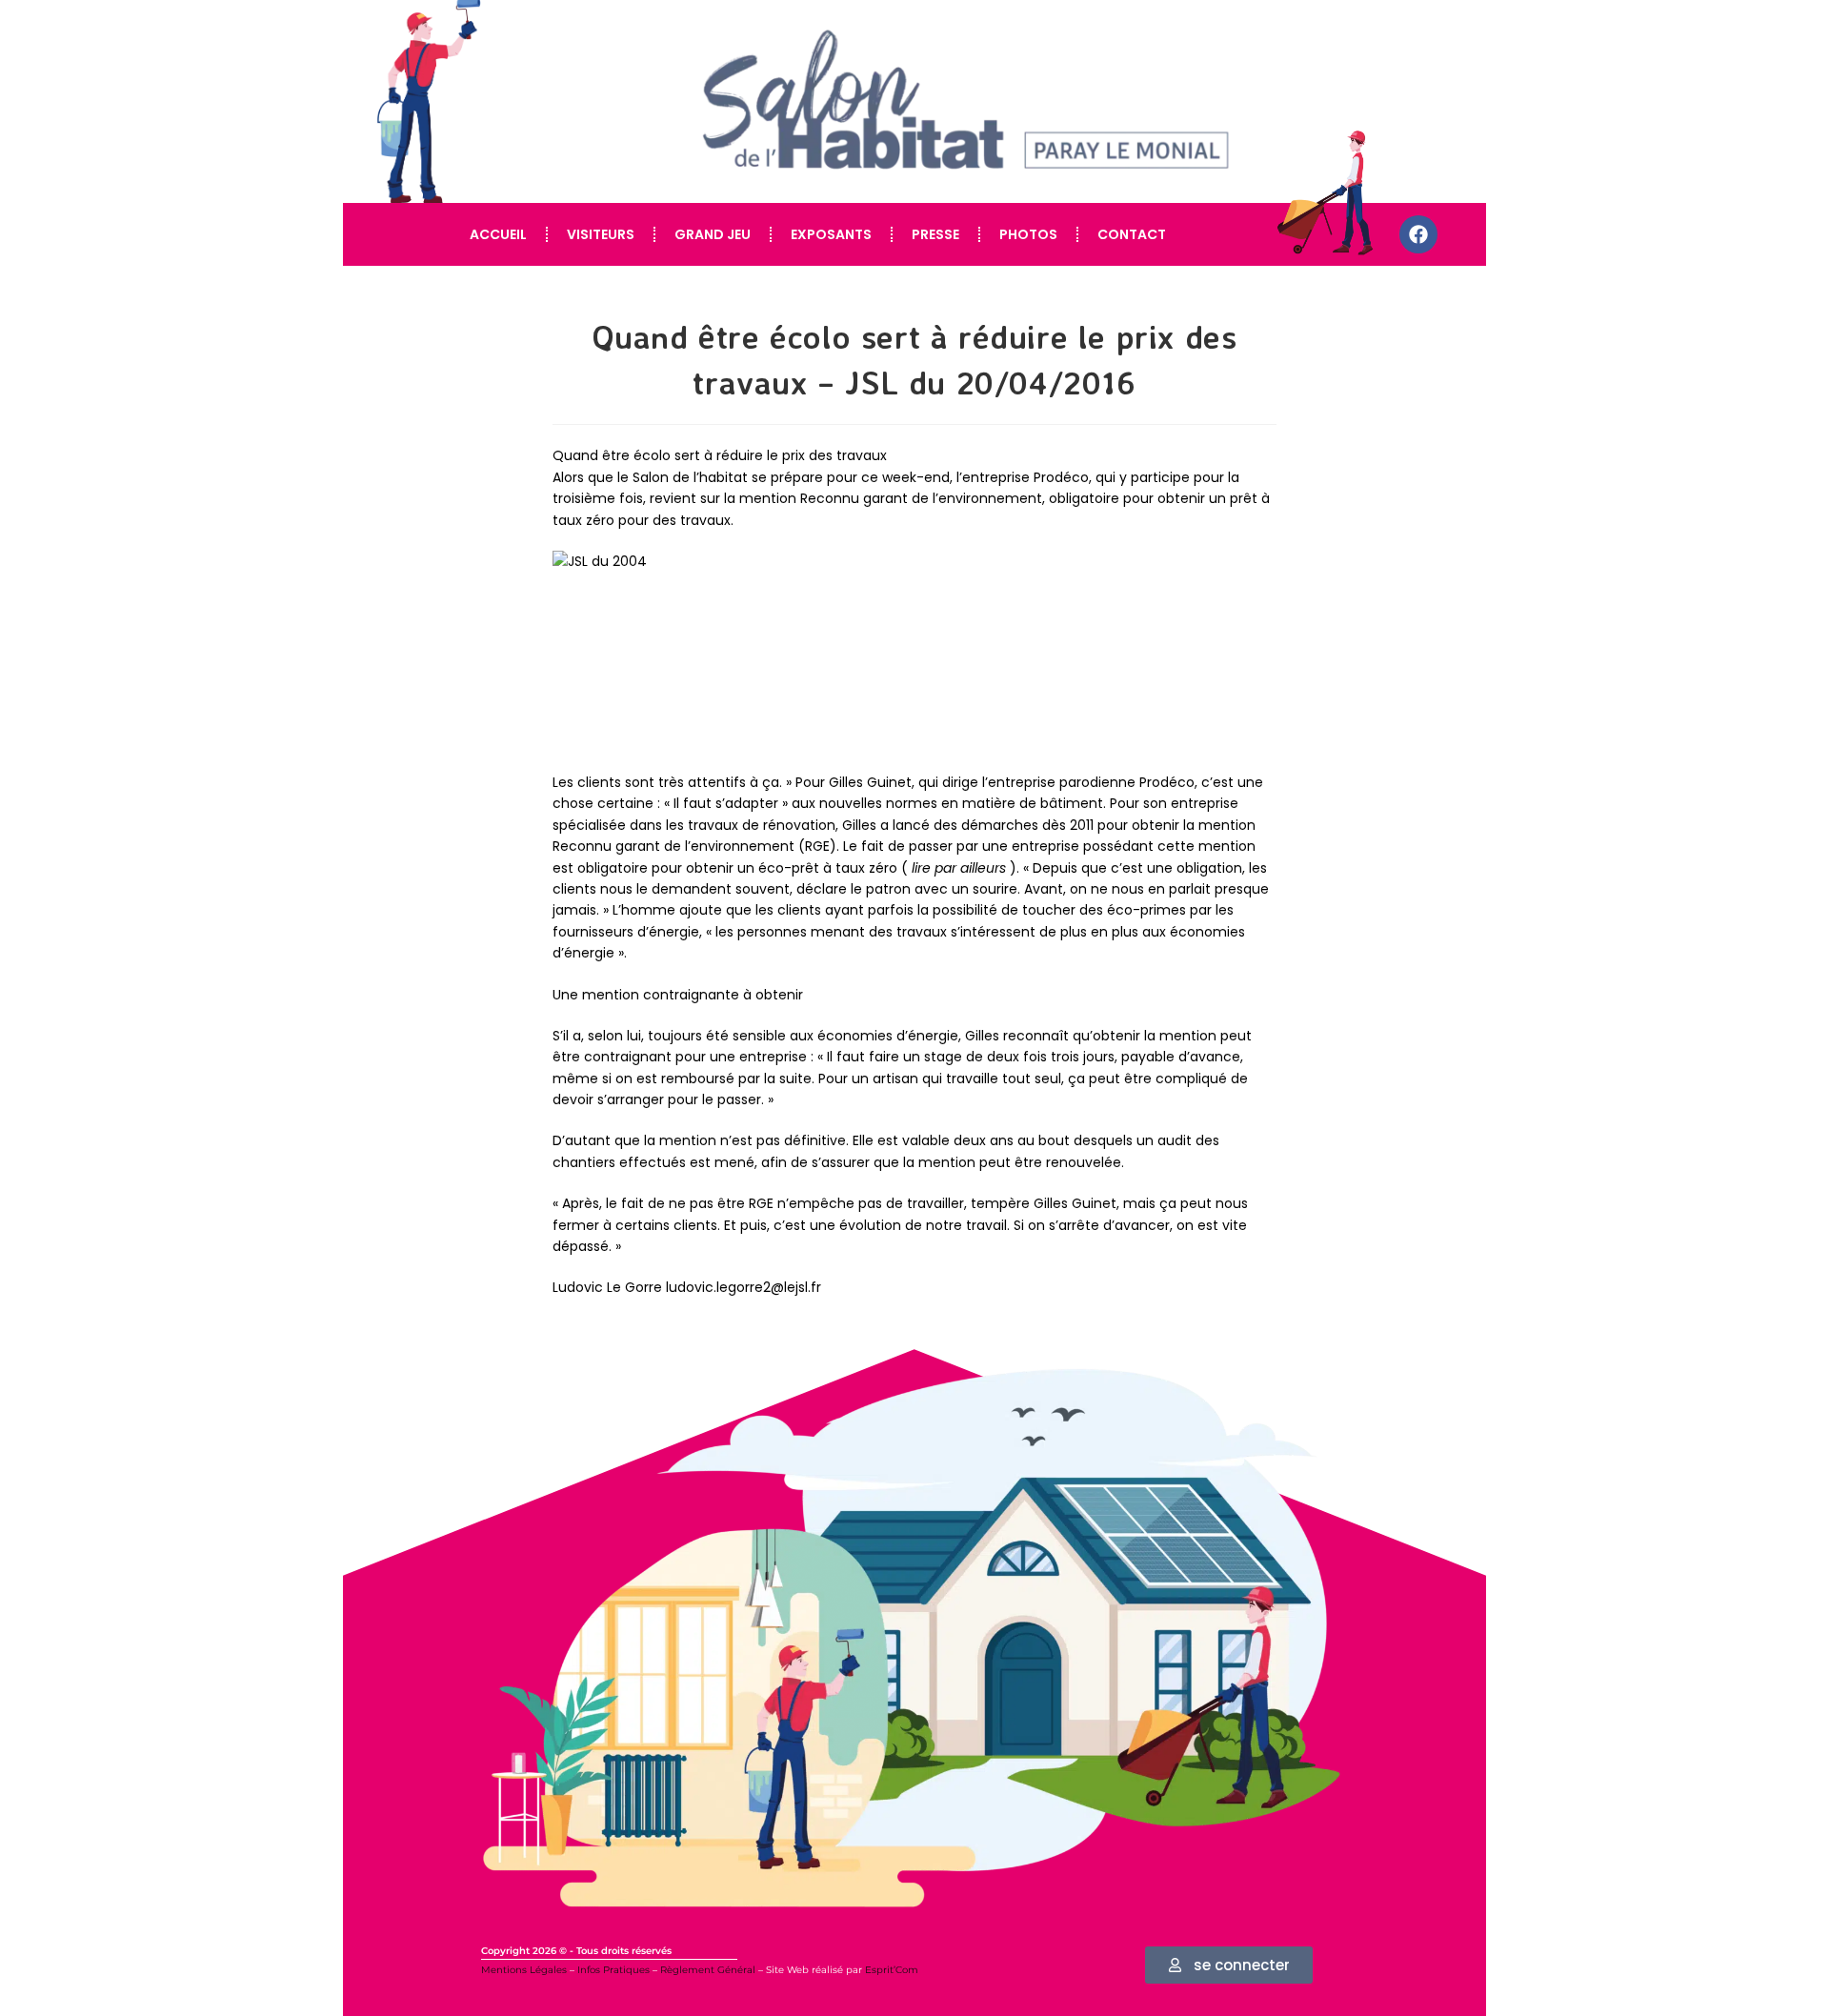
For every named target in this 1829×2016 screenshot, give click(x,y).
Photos (1028, 234)
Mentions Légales (524, 1970)
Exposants (831, 234)
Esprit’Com (892, 1970)
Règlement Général (708, 1970)
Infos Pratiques (613, 1970)
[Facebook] (1418, 234)
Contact (1132, 234)
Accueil (498, 234)
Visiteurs (601, 234)
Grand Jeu (713, 234)
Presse (935, 234)
